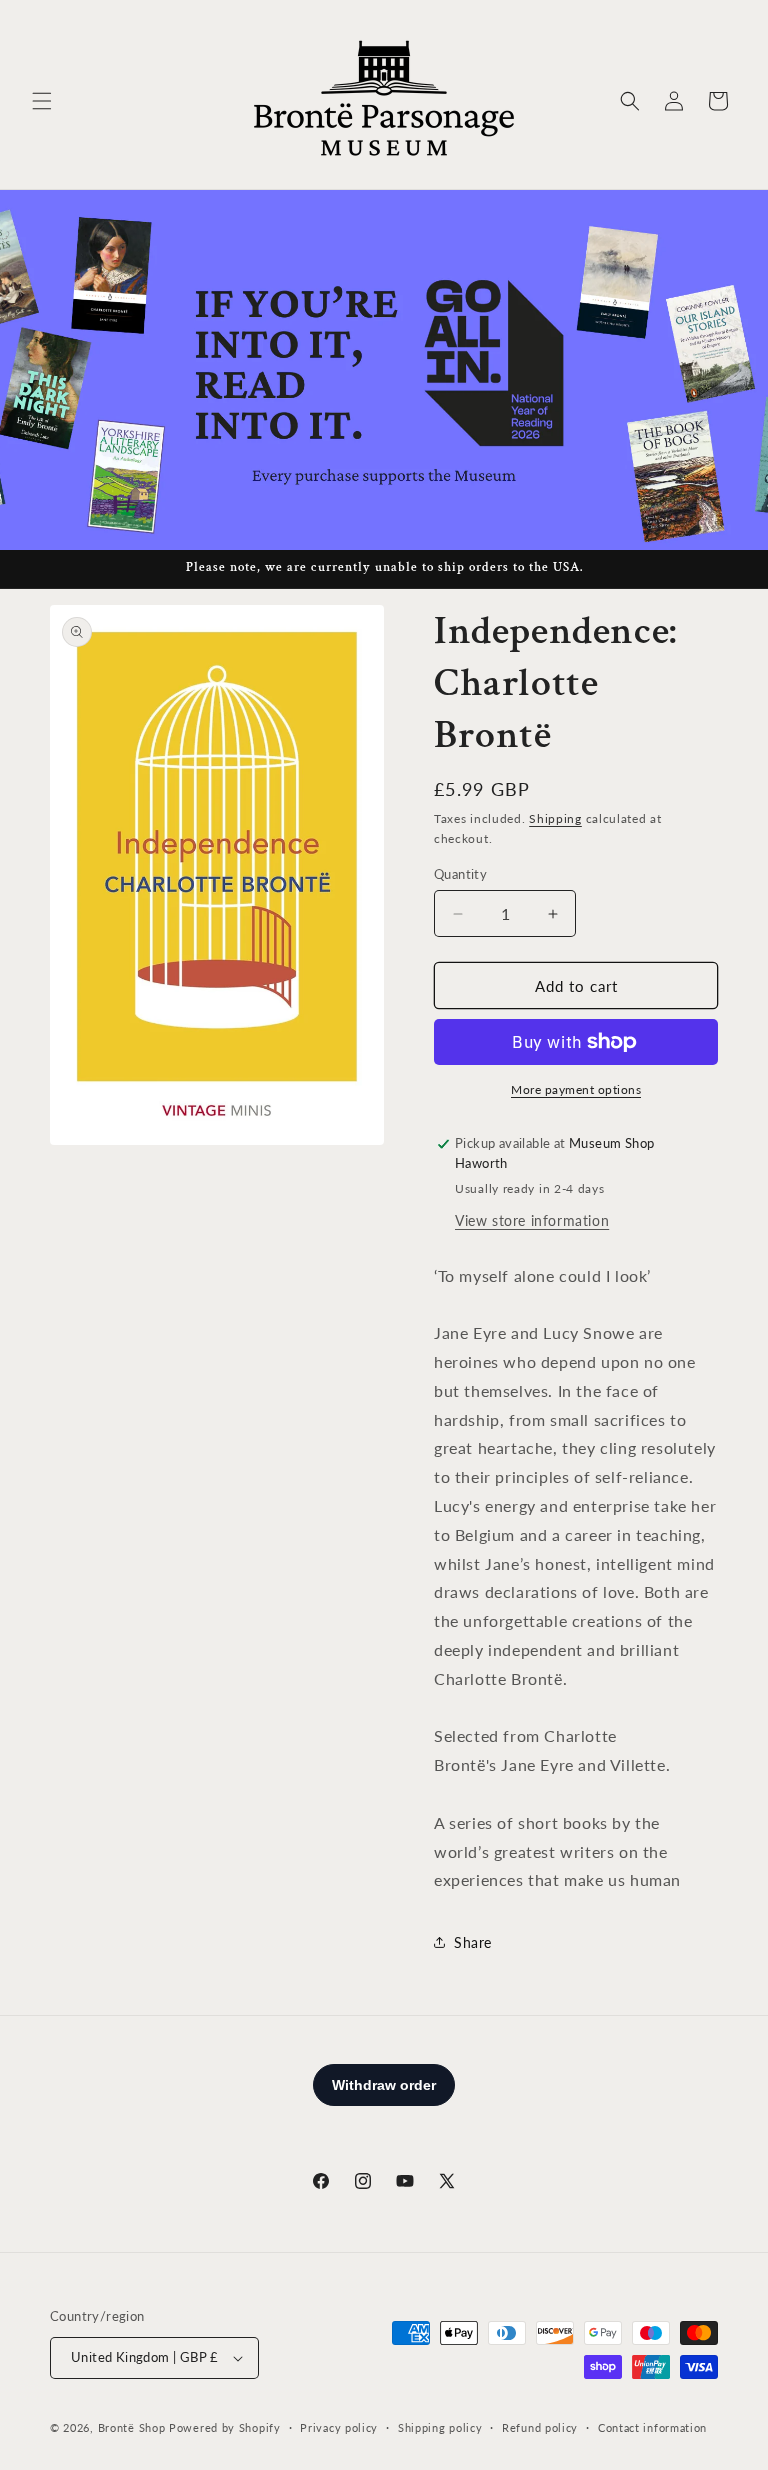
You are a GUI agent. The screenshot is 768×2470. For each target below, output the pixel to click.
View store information (532, 1220)
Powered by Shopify (225, 2427)
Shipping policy (440, 2427)
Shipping (555, 818)
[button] (42, 101)
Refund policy (540, 2427)
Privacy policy (339, 2427)
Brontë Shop (132, 2427)
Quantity (460, 874)
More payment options (576, 1089)
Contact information (652, 2427)
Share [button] (473, 1942)
